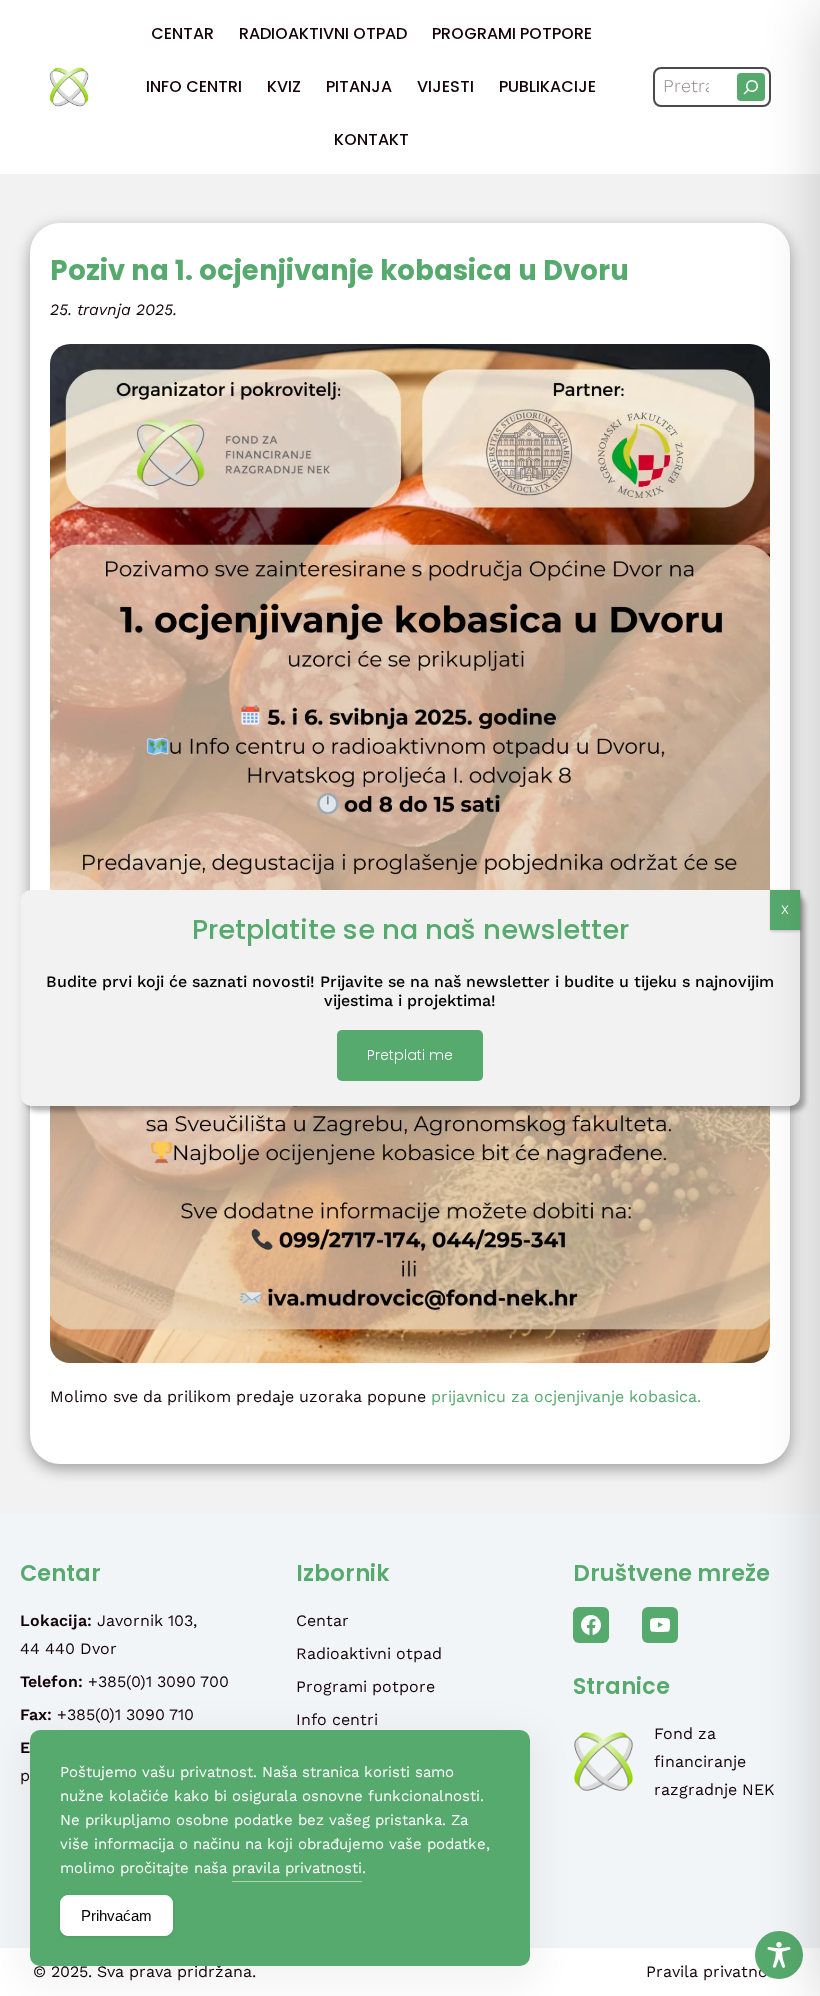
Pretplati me (410, 1055)
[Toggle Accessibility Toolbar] (779, 1955)
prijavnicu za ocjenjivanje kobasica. (566, 1396)
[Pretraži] (751, 87)
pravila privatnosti (297, 1868)
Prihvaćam (116, 1915)
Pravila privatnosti (716, 1971)
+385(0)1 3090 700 (158, 1681)
